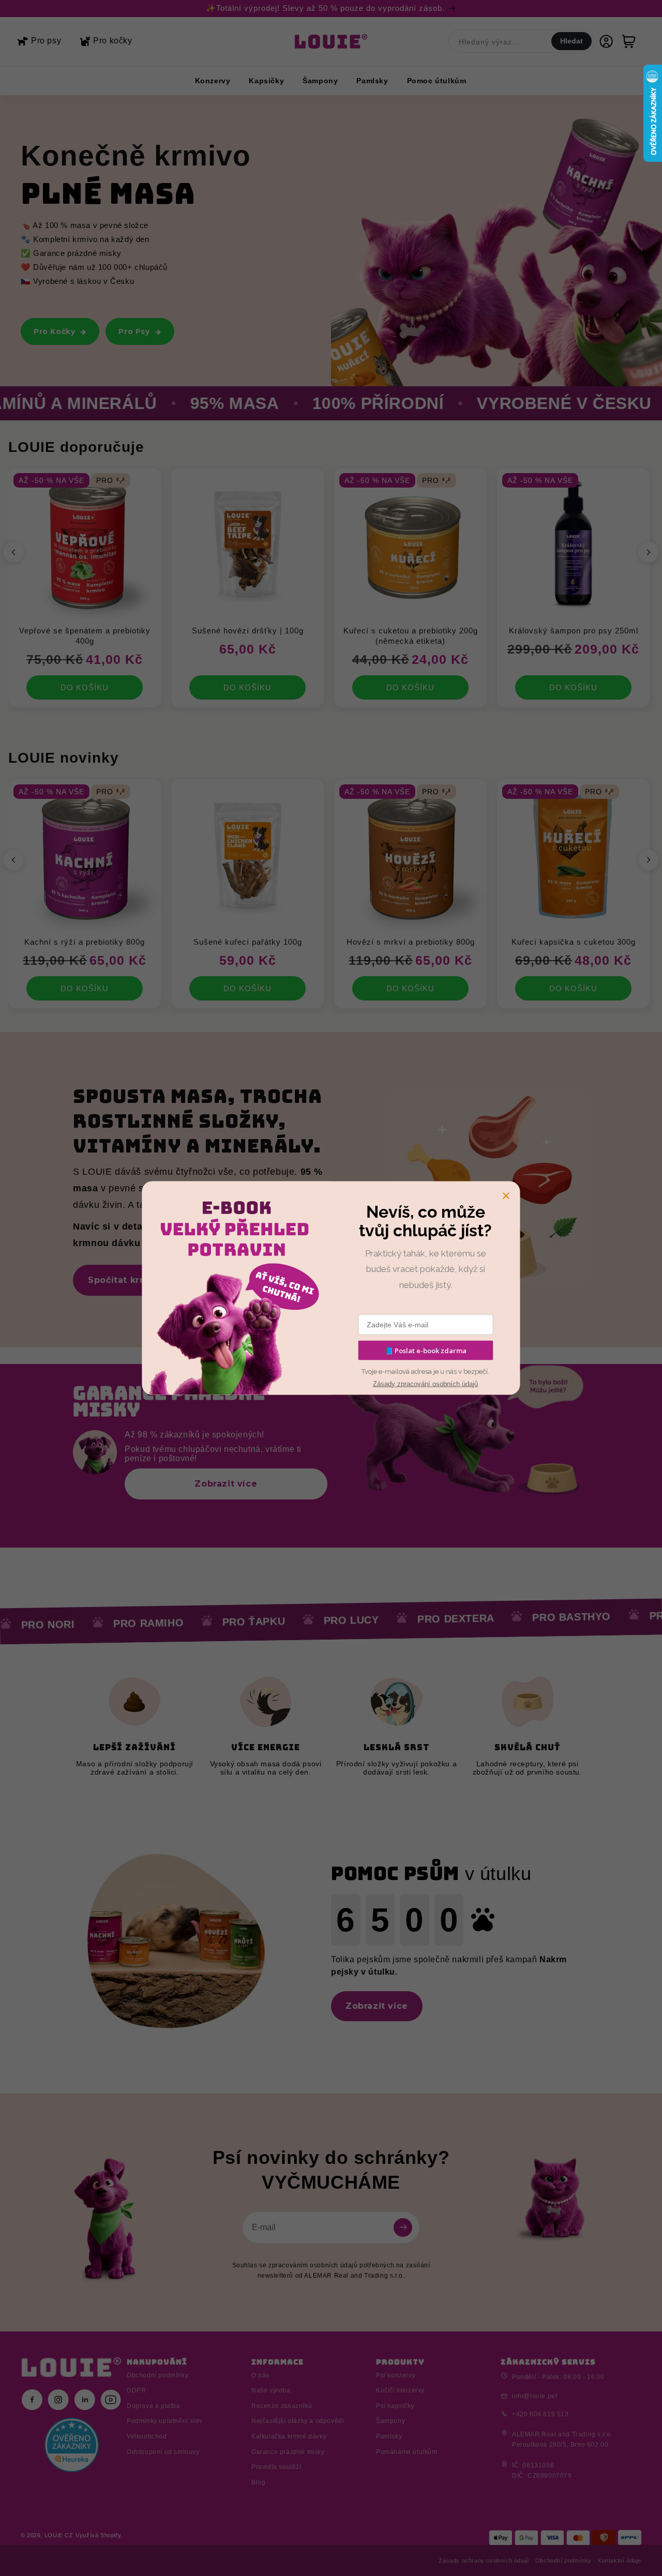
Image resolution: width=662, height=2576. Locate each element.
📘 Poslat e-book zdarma (426, 1350)
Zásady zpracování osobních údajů (425, 1383)
